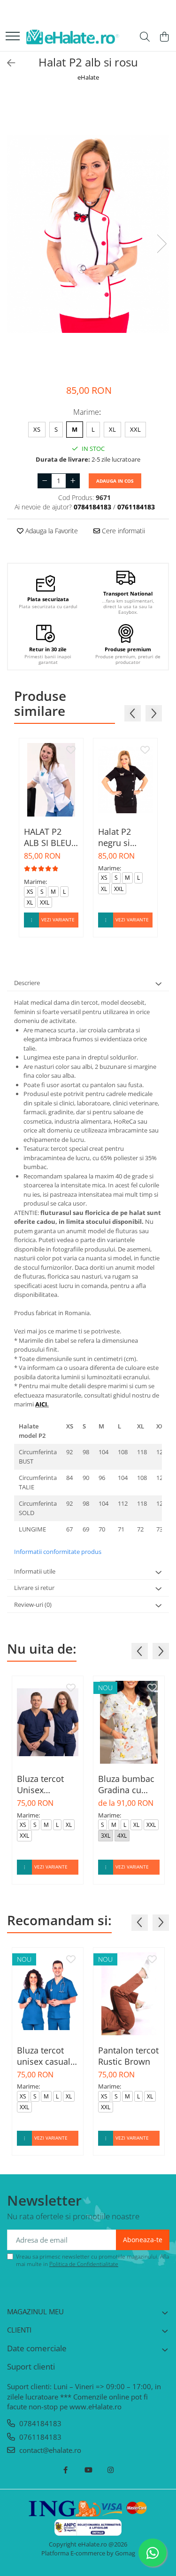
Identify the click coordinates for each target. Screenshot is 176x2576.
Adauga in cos (115, 481)
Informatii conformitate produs (58, 1552)
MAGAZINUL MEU (35, 2311)
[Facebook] (65, 2470)
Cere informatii (122, 531)
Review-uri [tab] (33, 1604)
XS (37, 429)
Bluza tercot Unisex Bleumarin (40, 1784)
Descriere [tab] (27, 983)
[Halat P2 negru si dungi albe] (125, 780)
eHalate (88, 77)
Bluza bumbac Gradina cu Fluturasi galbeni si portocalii (126, 1784)
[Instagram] (111, 2470)
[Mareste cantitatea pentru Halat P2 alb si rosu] (73, 481)
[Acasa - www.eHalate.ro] (73, 37)
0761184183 (39, 2437)
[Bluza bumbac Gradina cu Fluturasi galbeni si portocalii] (129, 1722)
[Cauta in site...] (145, 37)
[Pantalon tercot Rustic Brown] (129, 1994)
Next (161, 244)
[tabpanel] (88, 234)
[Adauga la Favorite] (71, 751)
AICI (41, 1404)
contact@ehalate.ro (49, 2450)
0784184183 (39, 2423)
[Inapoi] (7, 63)
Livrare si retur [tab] (34, 1588)
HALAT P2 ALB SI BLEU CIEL (48, 837)
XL (112, 429)
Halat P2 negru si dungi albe (119, 837)
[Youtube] (88, 2470)
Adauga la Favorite (51, 531)
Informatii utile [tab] (35, 1571)
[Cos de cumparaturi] (164, 37)
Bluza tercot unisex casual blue (44, 2056)
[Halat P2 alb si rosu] (88, 234)
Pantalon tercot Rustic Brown (128, 2056)
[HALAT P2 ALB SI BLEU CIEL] (51, 780)
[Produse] (13, 37)
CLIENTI (19, 2330)
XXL (135, 429)
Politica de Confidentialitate (84, 2264)
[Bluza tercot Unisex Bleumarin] (48, 1722)
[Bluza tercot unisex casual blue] (48, 1994)
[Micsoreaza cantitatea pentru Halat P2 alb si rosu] (45, 481)
